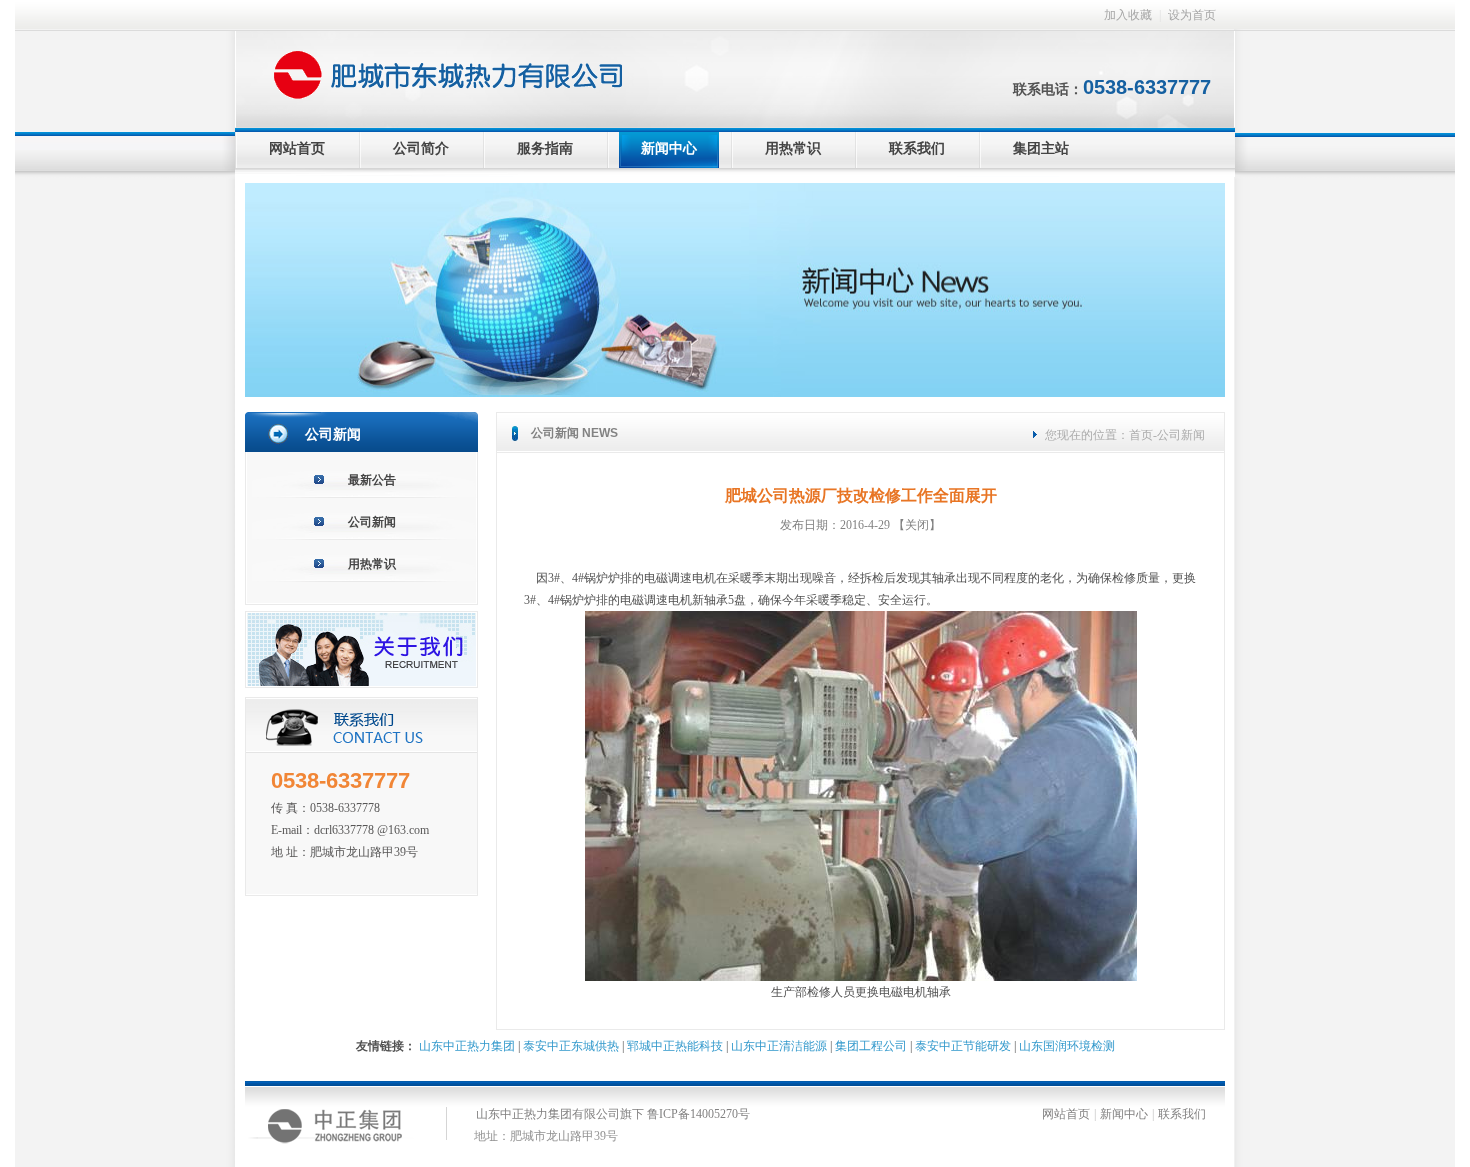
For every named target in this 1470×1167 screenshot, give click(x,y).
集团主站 (1041, 148)
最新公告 (372, 480)
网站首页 (297, 148)
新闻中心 (669, 148)
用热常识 (793, 148)
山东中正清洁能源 (779, 1046)
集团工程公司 (871, 1046)
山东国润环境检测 (1067, 1046)
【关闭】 (917, 525)
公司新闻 (372, 522)
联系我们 (917, 148)
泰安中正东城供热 (571, 1046)
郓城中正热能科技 (675, 1046)
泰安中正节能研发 (963, 1046)
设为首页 (1192, 15)
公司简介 (421, 148)
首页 (1141, 435)
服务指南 (545, 148)
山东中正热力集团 (467, 1046)
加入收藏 (1128, 15)
